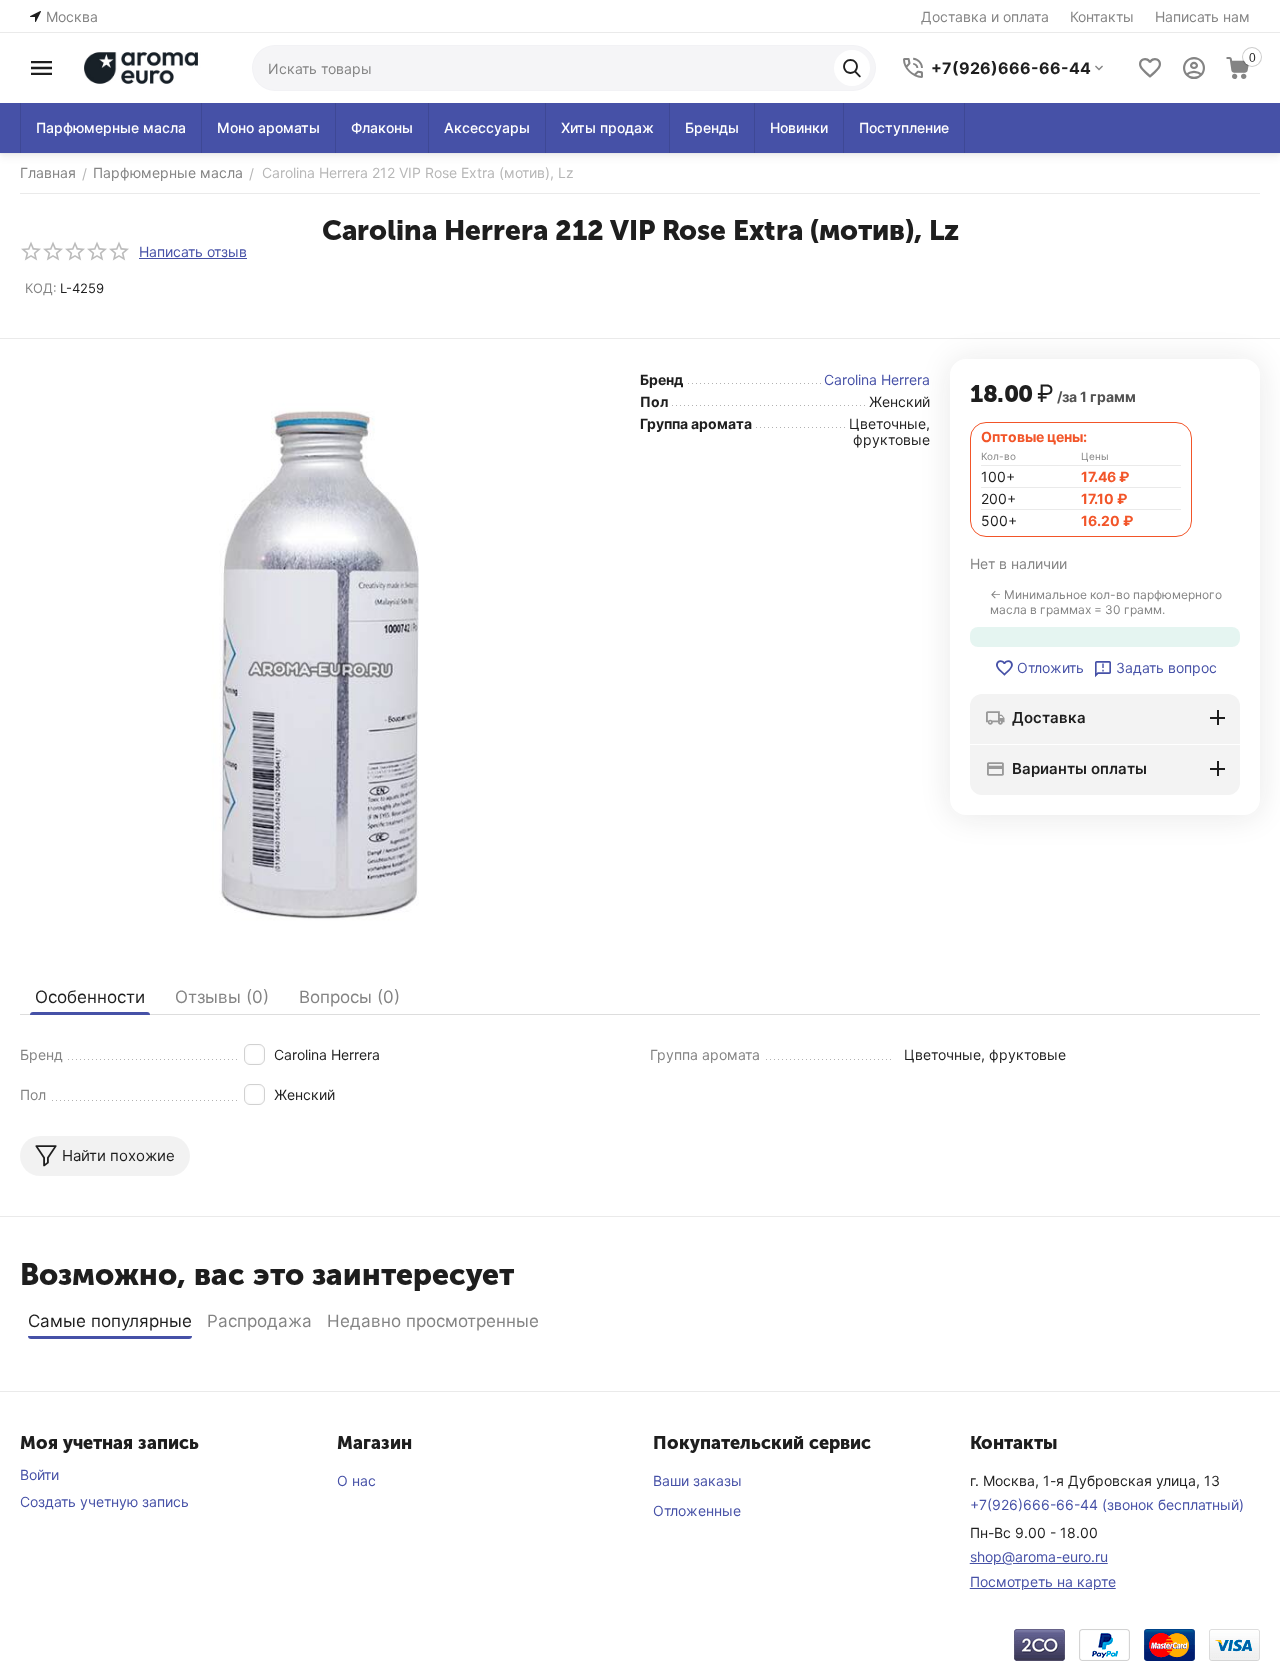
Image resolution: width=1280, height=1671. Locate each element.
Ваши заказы (697, 1480)
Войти (39, 1474)
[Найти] (852, 68)
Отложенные (697, 1510)
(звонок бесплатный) (1107, 1504)
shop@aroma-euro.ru (1039, 1556)
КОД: (41, 288)
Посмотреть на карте (1043, 1581)
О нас (356, 1480)
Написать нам (1202, 16)
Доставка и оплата (985, 16)
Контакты (1102, 16)
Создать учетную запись (104, 1501)
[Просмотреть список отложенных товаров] (1150, 68)
